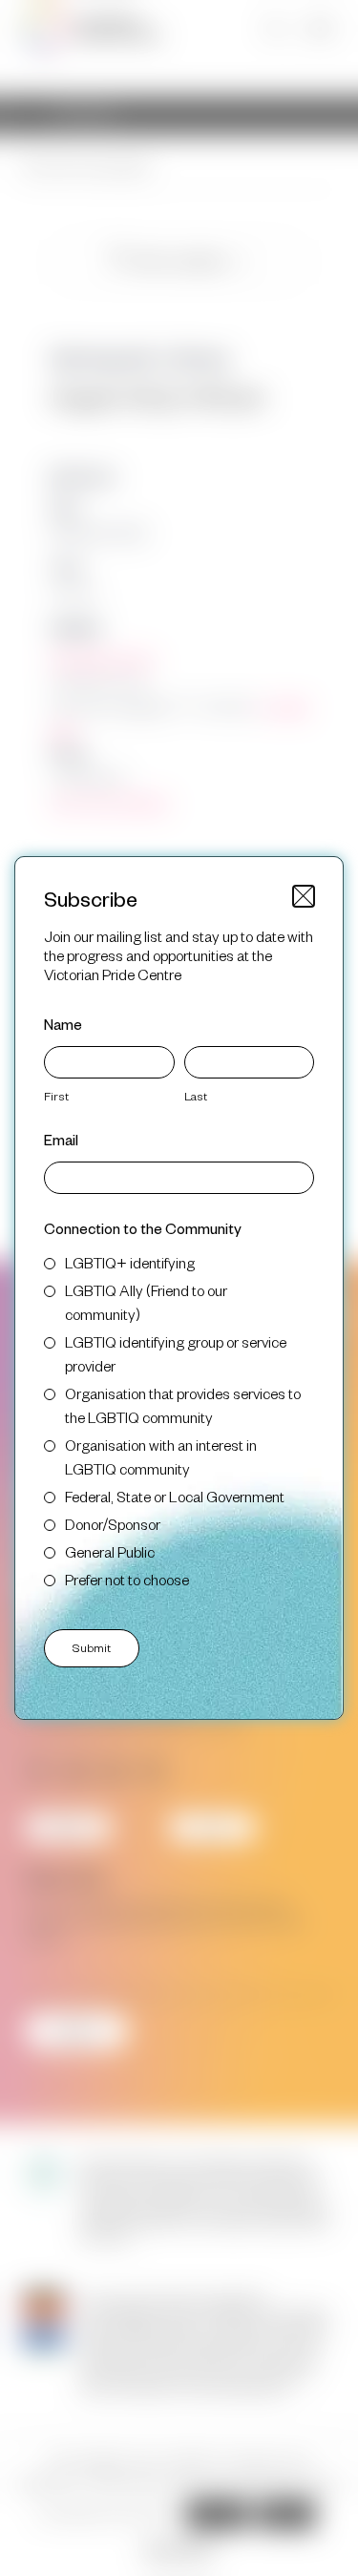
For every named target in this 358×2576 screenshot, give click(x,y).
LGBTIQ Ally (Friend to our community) (146, 1302)
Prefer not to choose (127, 1579)
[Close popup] (304, 896)
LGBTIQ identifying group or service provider (176, 1353)
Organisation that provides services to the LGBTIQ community (183, 1405)
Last (196, 1096)
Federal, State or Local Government (175, 1496)
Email (61, 1139)
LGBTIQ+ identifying (130, 1262)
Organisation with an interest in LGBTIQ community (161, 1456)
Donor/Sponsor (113, 1524)
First (56, 1096)
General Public (110, 1551)
